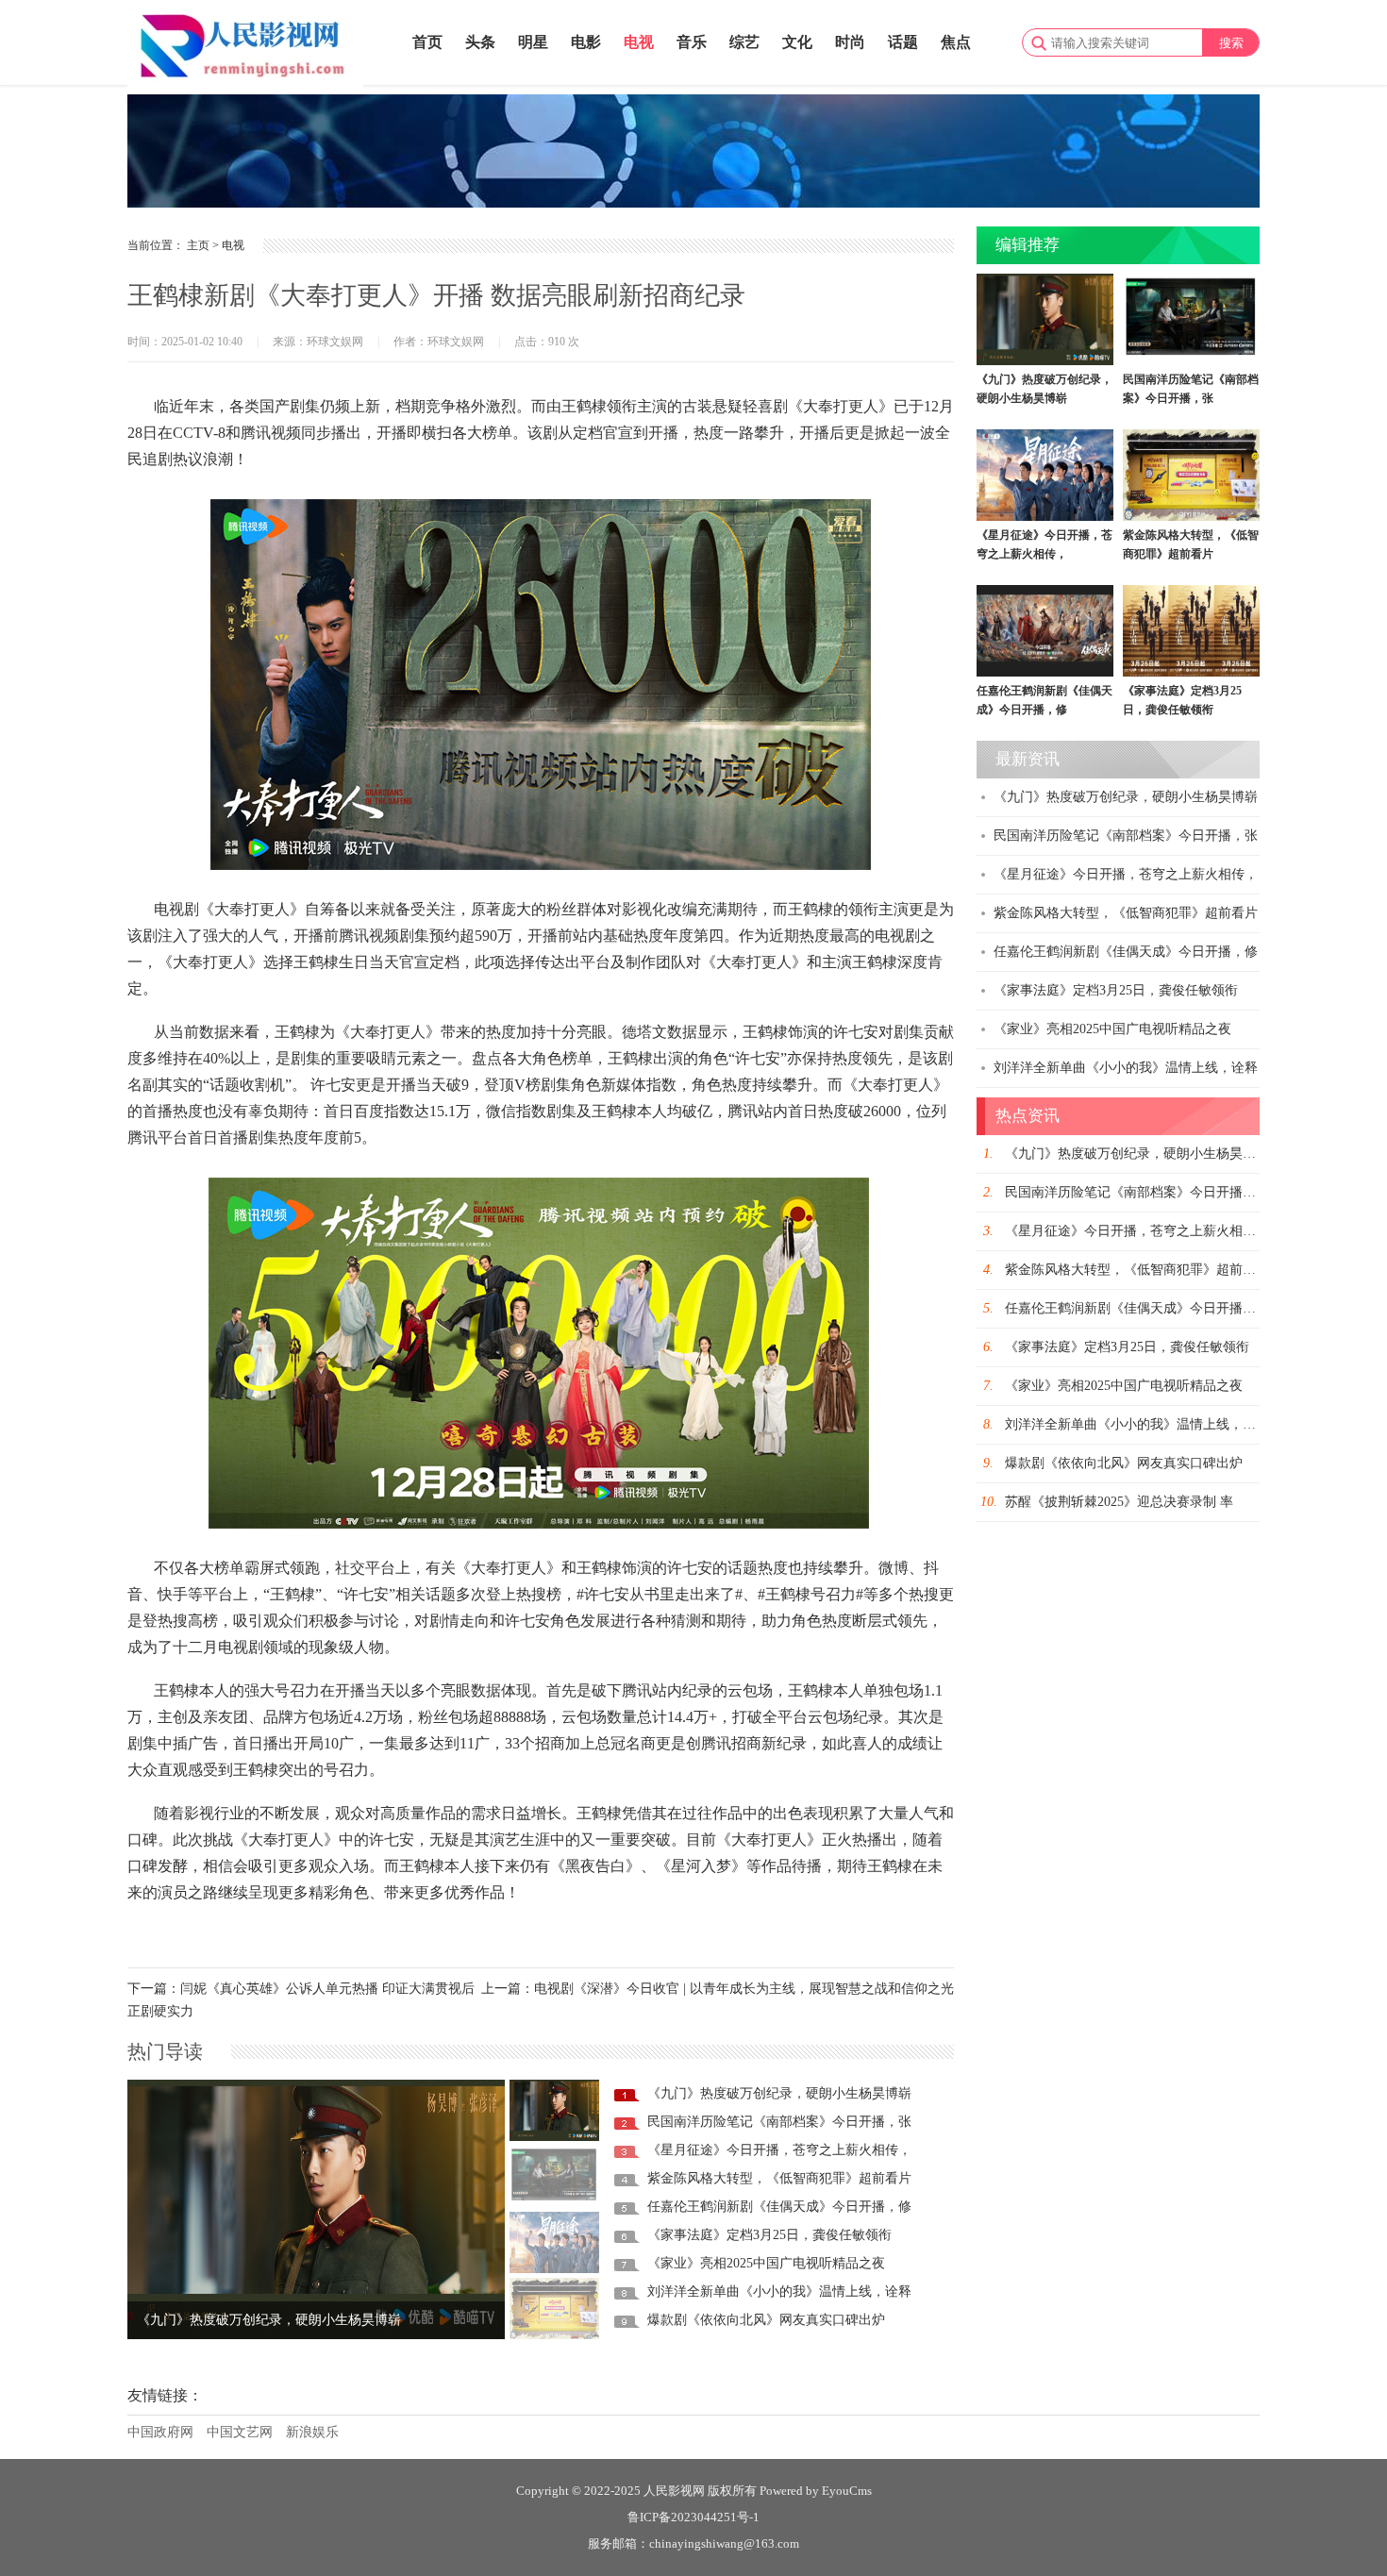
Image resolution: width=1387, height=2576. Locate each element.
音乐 (692, 42)
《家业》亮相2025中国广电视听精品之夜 (766, 2263)
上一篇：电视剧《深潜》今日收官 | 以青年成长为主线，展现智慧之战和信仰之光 (718, 1989)
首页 (427, 42)
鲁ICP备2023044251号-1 (693, 2517)
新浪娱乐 (312, 2432)
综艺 (744, 42)
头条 (480, 42)
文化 (797, 42)
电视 (639, 42)
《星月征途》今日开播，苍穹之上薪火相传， (779, 2150)
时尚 (850, 42)
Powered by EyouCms (814, 2491)
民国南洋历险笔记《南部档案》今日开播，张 (779, 2122)
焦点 (956, 42)
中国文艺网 (240, 2432)
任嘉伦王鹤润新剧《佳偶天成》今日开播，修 (779, 2207)
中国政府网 (160, 2432)
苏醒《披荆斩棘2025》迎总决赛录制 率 (1119, 1502)
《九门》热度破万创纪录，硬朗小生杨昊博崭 (269, 2320)
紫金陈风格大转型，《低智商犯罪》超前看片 (779, 2178)
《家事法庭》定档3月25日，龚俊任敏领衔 (769, 2235)
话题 (903, 42)
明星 (533, 42)
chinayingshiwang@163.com (724, 2543)
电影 (586, 42)
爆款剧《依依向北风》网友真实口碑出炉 (766, 2320)
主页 (198, 245)
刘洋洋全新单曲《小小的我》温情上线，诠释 (779, 2292)
